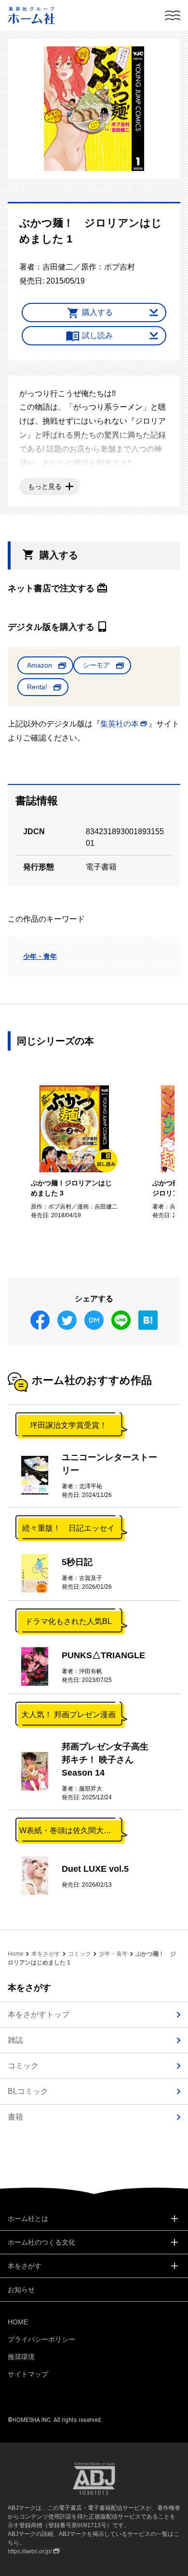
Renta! (37, 687)
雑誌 (15, 2040)
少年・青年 (40, 956)
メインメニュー (173, 15)
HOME (18, 2322)
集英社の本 (120, 724)
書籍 (15, 2117)
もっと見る (45, 486)
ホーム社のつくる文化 (41, 2242)
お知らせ (21, 2290)
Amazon (40, 665)
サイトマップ (28, 2374)
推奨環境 (21, 2357)
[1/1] (94, 109)
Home (16, 1954)
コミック (80, 1954)
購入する (97, 312)
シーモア (96, 665)
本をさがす (46, 1954)
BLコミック (28, 2091)
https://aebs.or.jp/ (30, 2551)
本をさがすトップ (39, 2014)
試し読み (97, 335)
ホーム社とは (28, 2219)
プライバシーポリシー (41, 2339)
